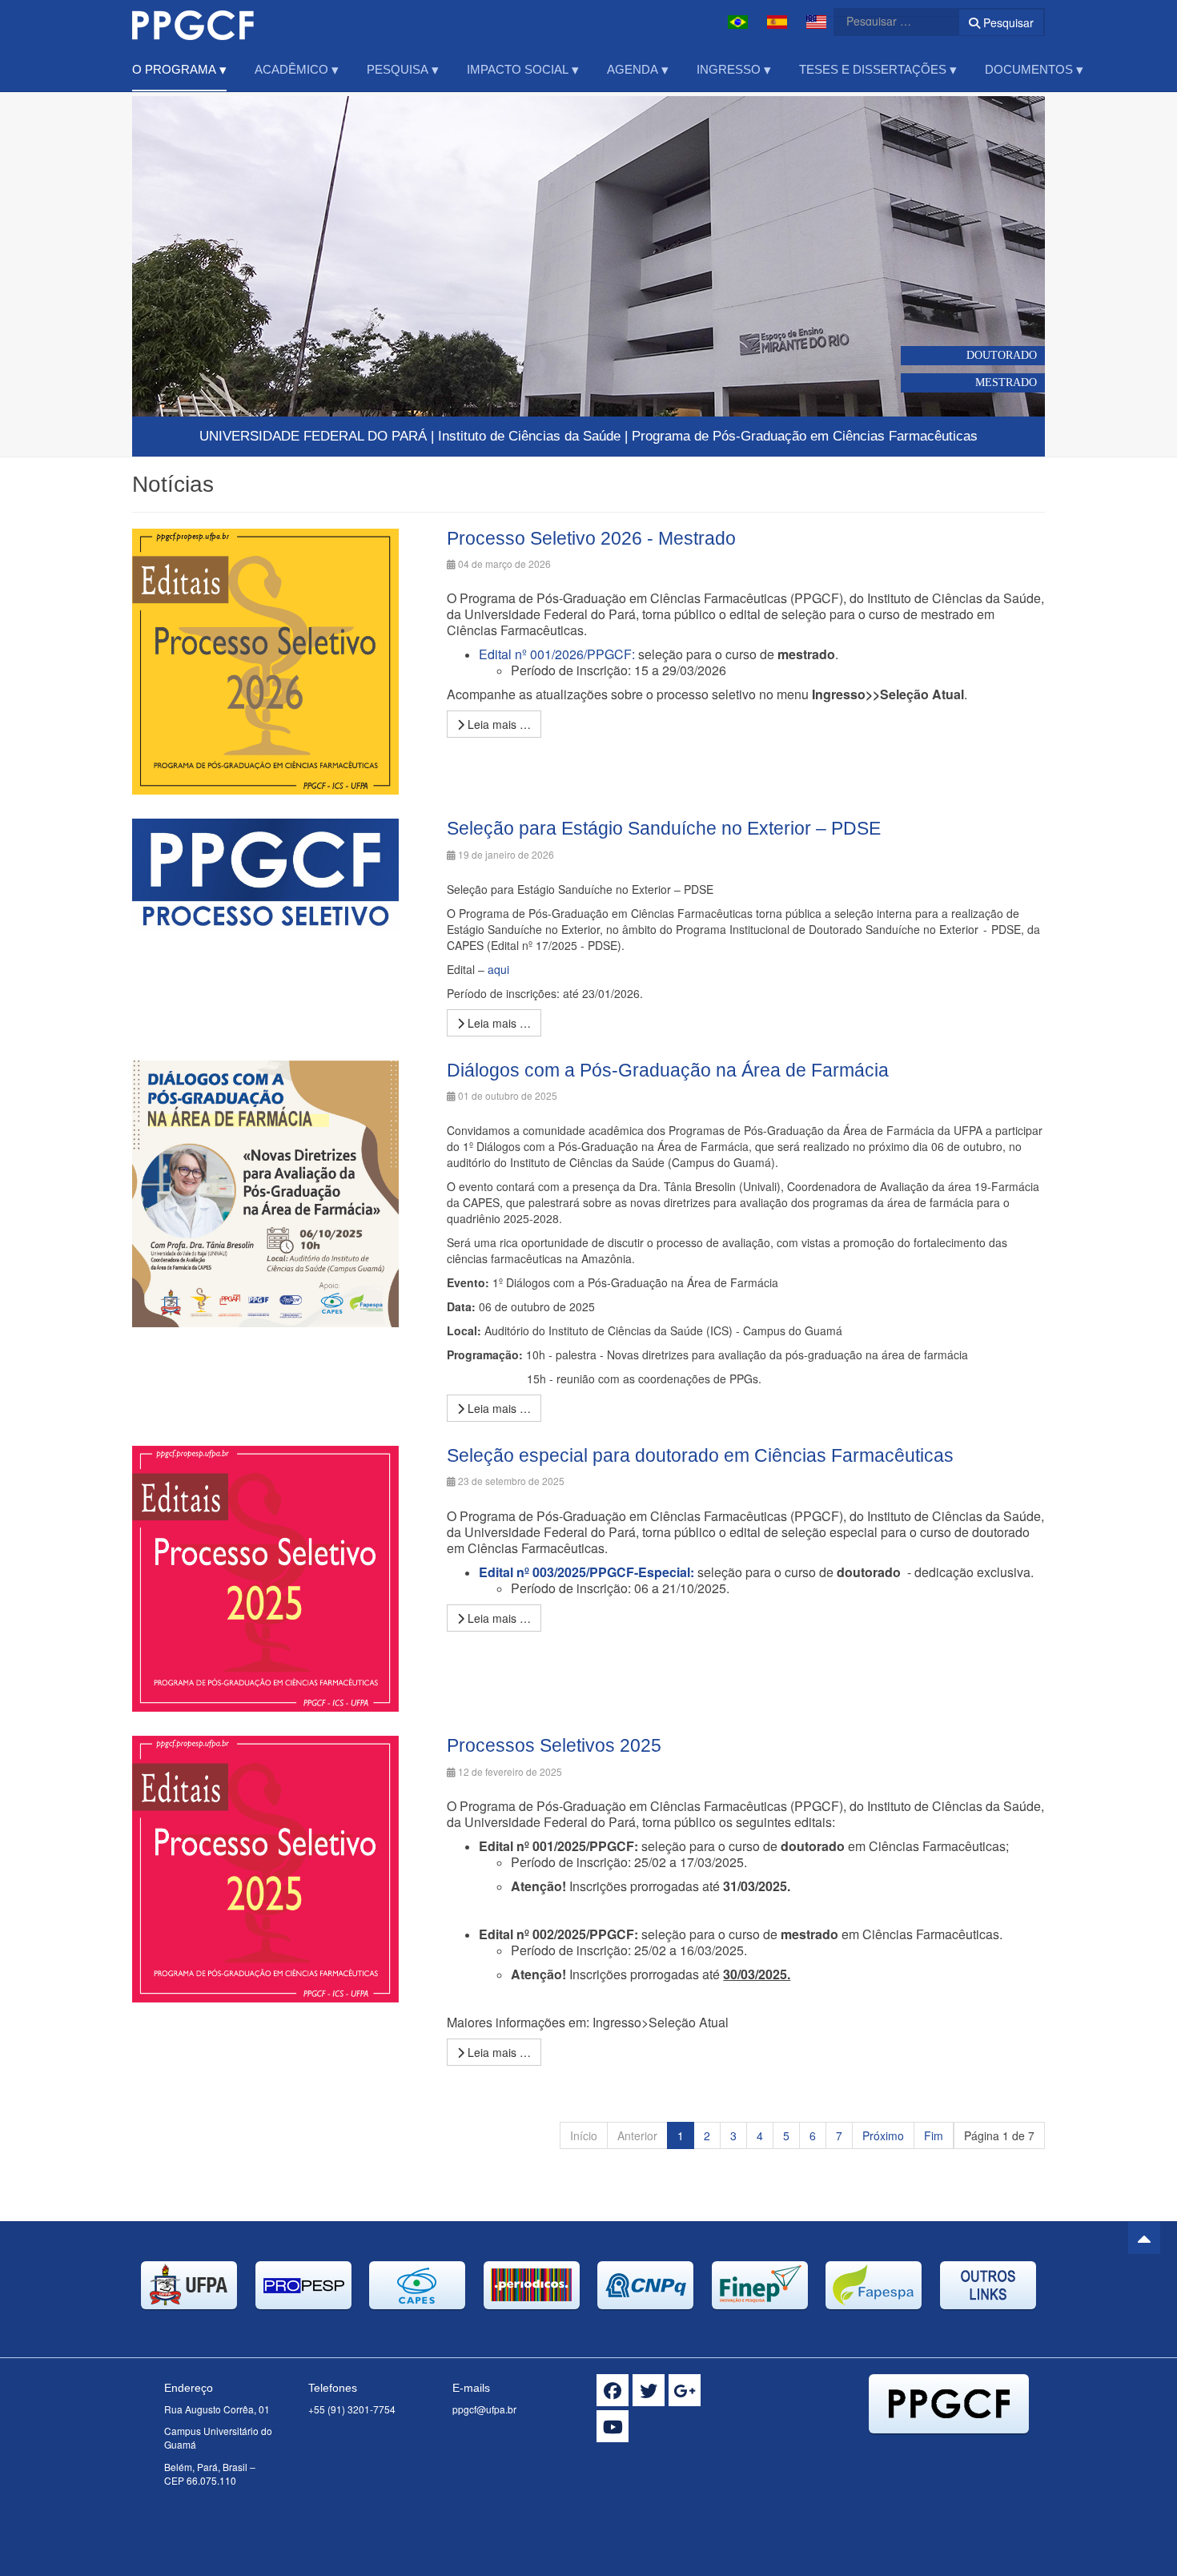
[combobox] (886, 21)
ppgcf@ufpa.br (484, 2409)
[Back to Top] (1144, 2238)
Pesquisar (1007, 22)
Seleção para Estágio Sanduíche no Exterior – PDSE (664, 828)
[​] (613, 2390)
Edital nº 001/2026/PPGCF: (557, 654)
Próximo (883, 2135)
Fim (934, 2135)
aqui (498, 969)
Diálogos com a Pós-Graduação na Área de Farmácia (668, 1070)
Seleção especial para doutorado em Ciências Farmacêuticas (700, 1455)
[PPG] (193, 22)
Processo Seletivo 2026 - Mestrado (591, 538)
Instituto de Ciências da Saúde (529, 436)
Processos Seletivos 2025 (554, 1745)
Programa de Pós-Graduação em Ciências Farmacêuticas (805, 436)
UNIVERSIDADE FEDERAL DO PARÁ (313, 436)
